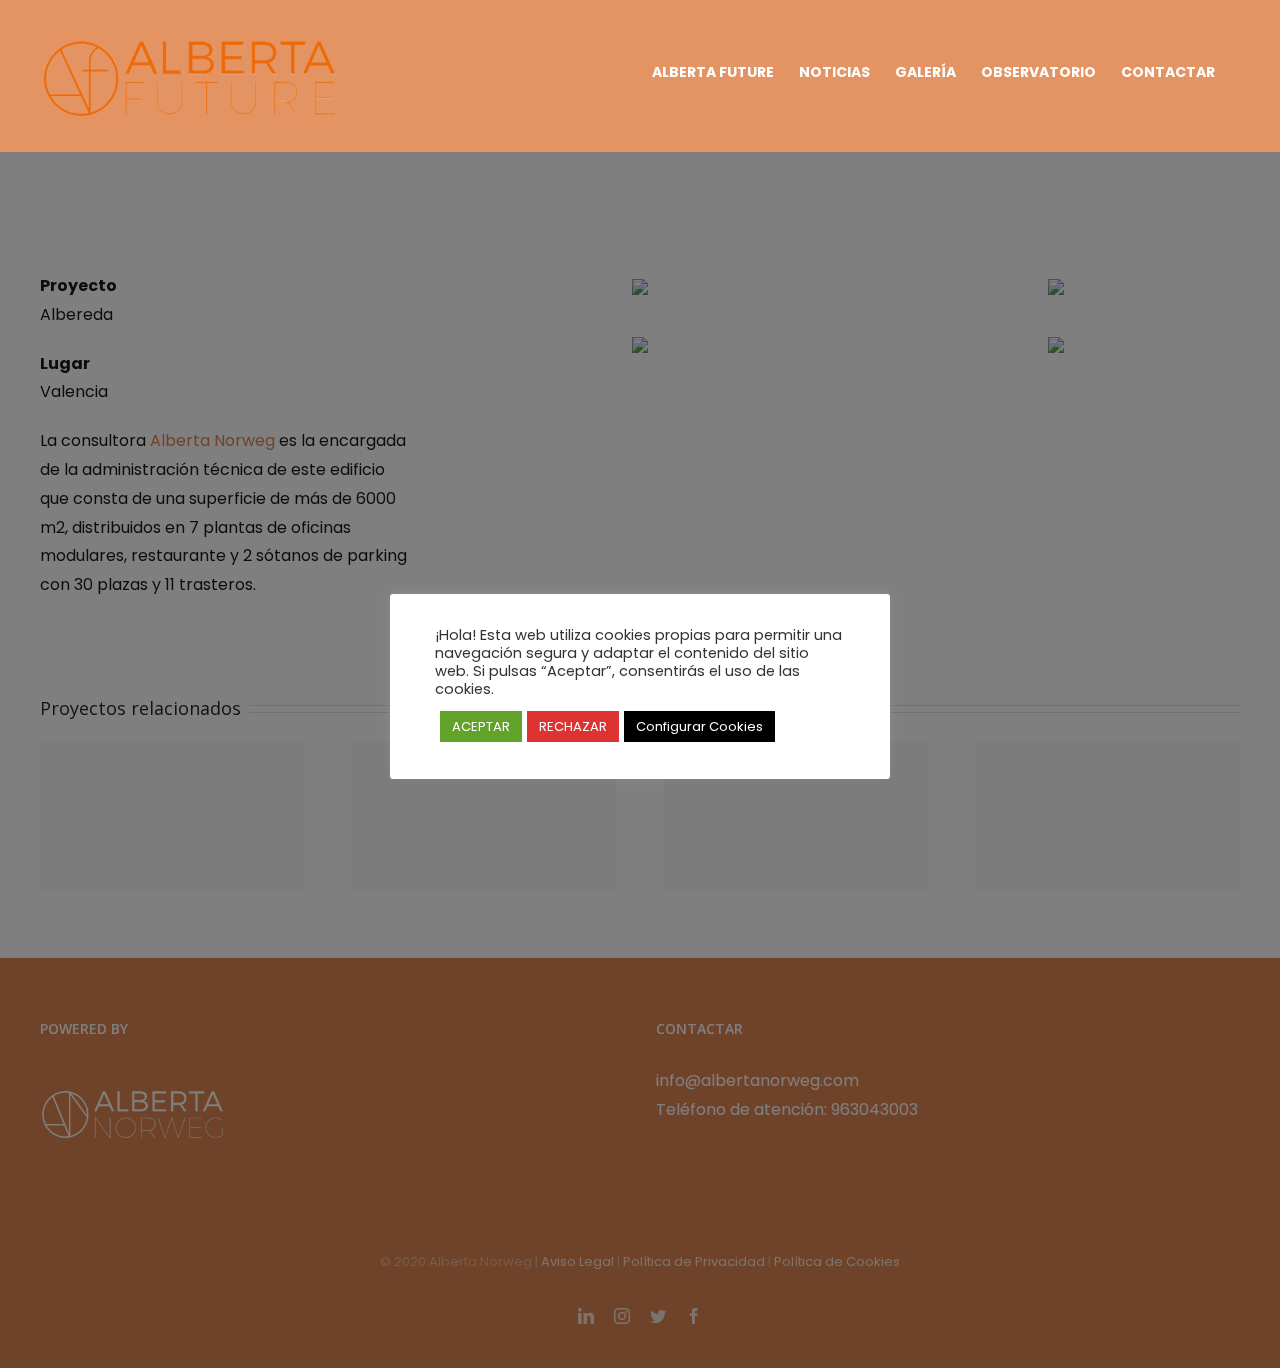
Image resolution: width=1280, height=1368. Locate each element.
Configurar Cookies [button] (699, 726)
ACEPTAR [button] (481, 726)
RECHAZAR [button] (573, 726)
